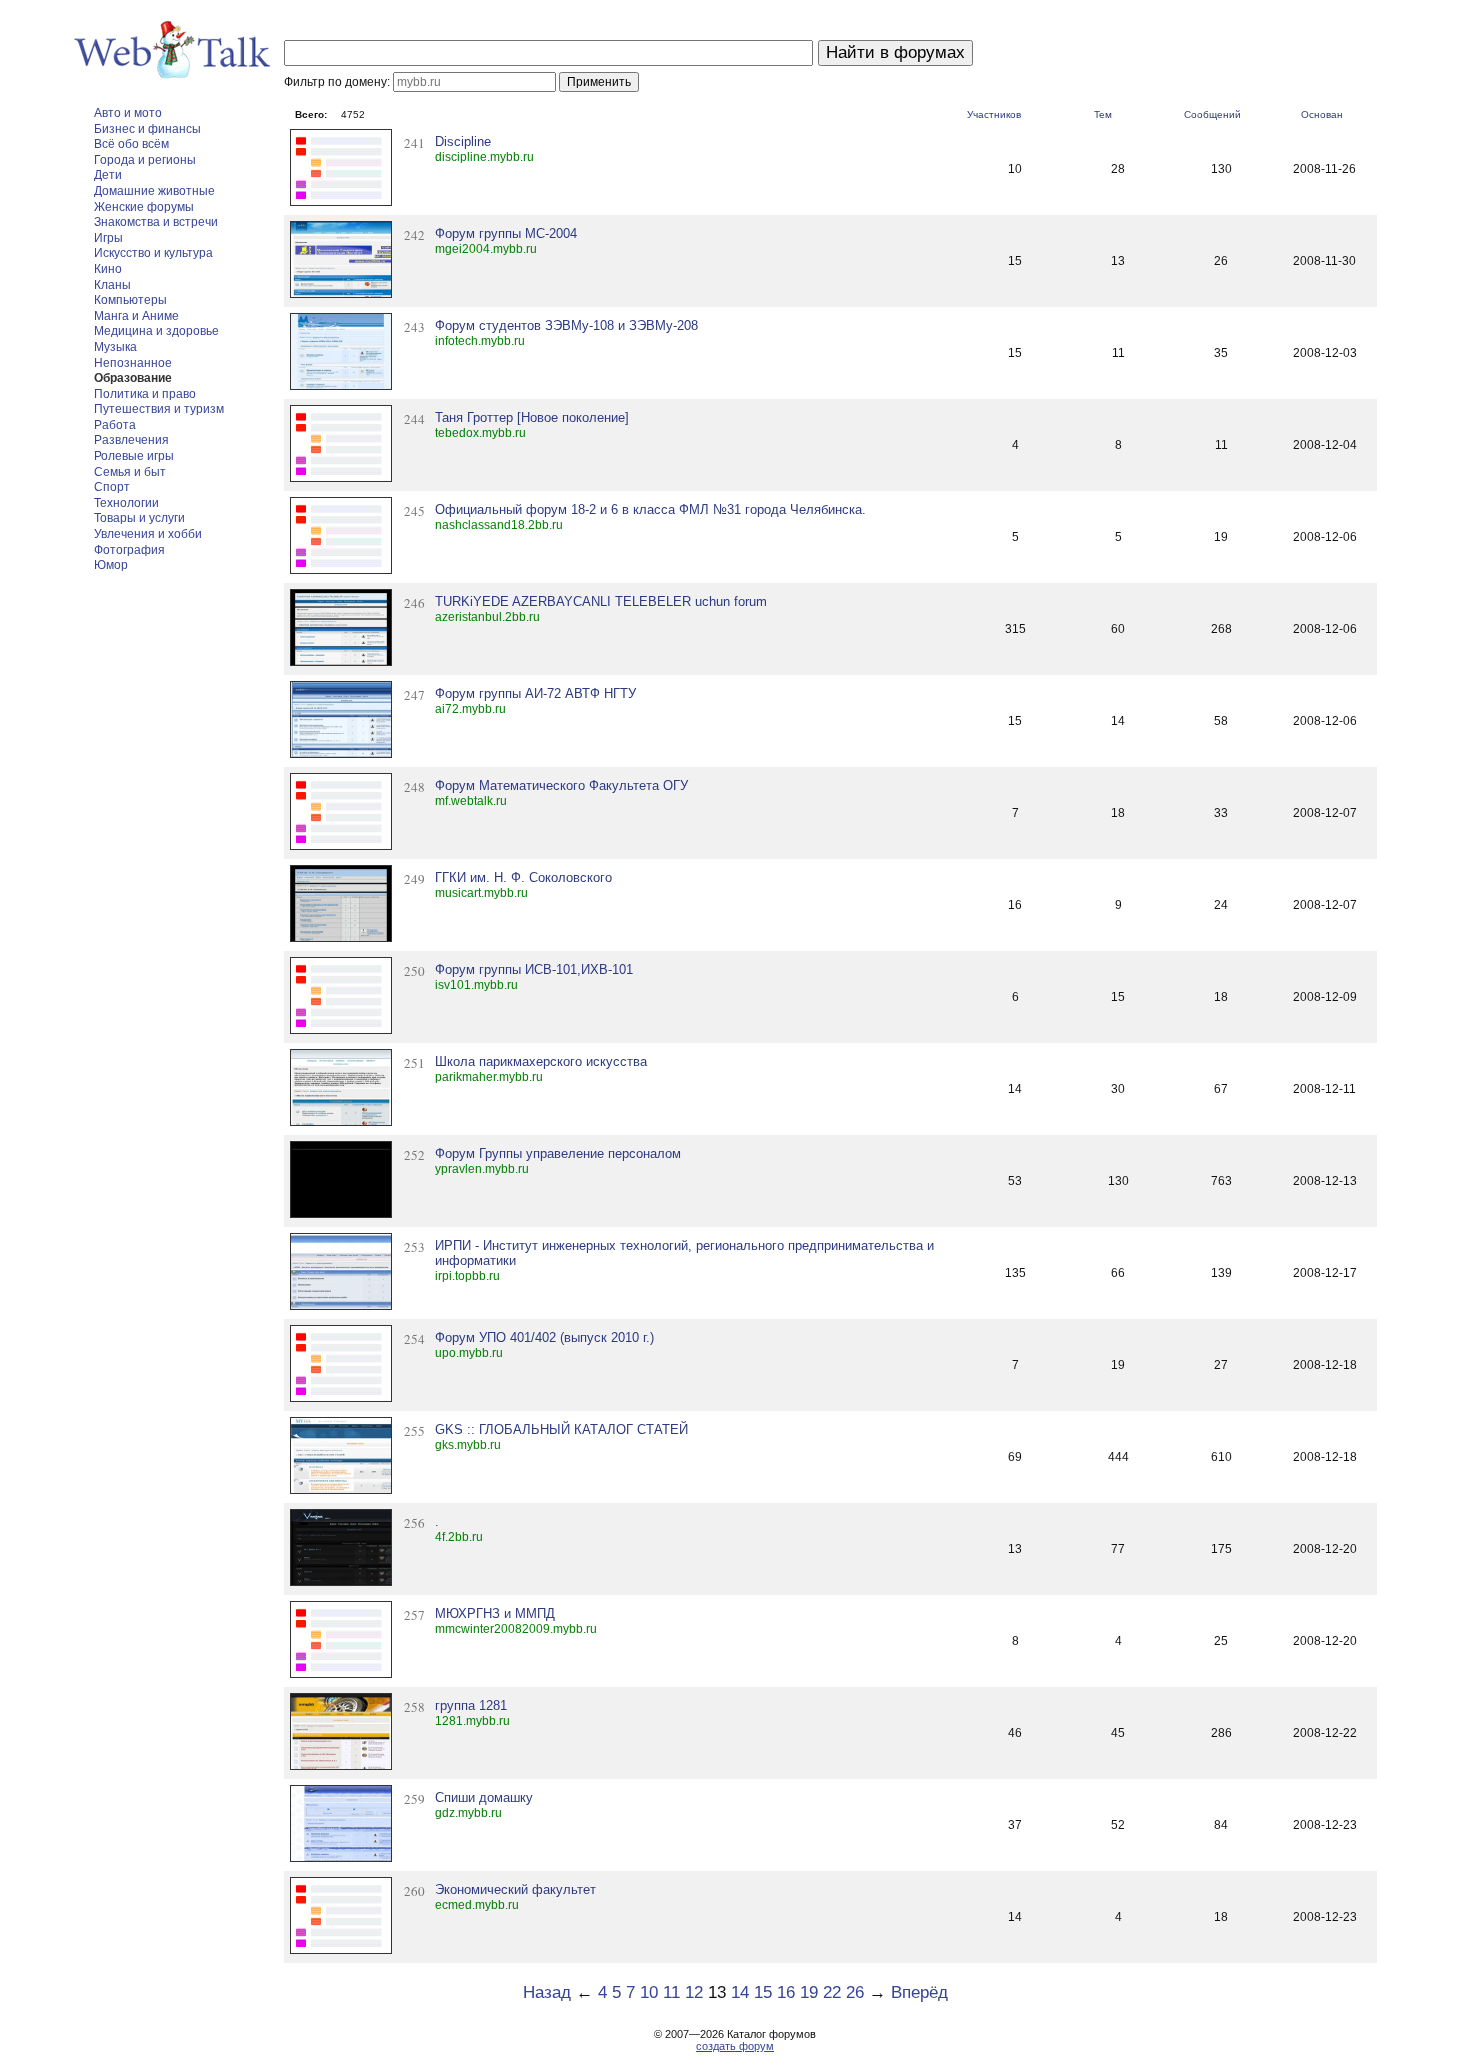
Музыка (115, 347)
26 (855, 1992)
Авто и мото (128, 113)
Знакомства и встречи (156, 222)
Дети (108, 175)
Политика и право (145, 394)
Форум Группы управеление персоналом (558, 1153)
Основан (1322, 114)
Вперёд (919, 1992)
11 (671, 1992)
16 (786, 1992)
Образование (133, 378)
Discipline (463, 141)
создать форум (735, 2046)
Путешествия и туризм (159, 409)
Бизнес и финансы (147, 129)
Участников (994, 114)
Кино (108, 269)
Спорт (112, 487)
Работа (115, 425)
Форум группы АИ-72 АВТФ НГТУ (535, 693)
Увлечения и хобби (148, 534)
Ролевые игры (134, 456)
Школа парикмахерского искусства (541, 1061)
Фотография (129, 550)
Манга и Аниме (136, 316)
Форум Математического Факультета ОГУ (561, 785)
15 (763, 1992)
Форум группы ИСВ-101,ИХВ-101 (534, 969)
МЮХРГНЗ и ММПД (495, 1613)
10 (649, 1992)
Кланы (112, 285)
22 (832, 1992)
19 (809, 1992)
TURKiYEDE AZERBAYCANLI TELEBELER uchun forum (601, 601)
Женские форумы (144, 207)
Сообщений (1212, 114)
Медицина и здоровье (156, 331)
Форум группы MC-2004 (506, 233)
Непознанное (133, 363)
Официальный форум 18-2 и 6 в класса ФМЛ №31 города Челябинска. (650, 509)
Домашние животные (154, 191)
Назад (547, 1992)
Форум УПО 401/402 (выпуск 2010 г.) (544, 1337)
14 (740, 1992)
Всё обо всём (131, 144)
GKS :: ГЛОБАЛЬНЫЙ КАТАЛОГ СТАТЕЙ (561, 1429)
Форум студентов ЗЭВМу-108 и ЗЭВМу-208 (566, 325)
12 (694, 1992)
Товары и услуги (139, 518)
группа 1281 (471, 1705)
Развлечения (131, 440)
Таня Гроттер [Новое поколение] (532, 417)
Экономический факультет (515, 1889)
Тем (1103, 114)
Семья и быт (130, 472)
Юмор (111, 565)
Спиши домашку (484, 1797)
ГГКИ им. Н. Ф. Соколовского (523, 877)
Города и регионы (145, 160)
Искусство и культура (153, 253)
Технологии (126, 503)
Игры (108, 238)
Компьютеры (130, 300)
